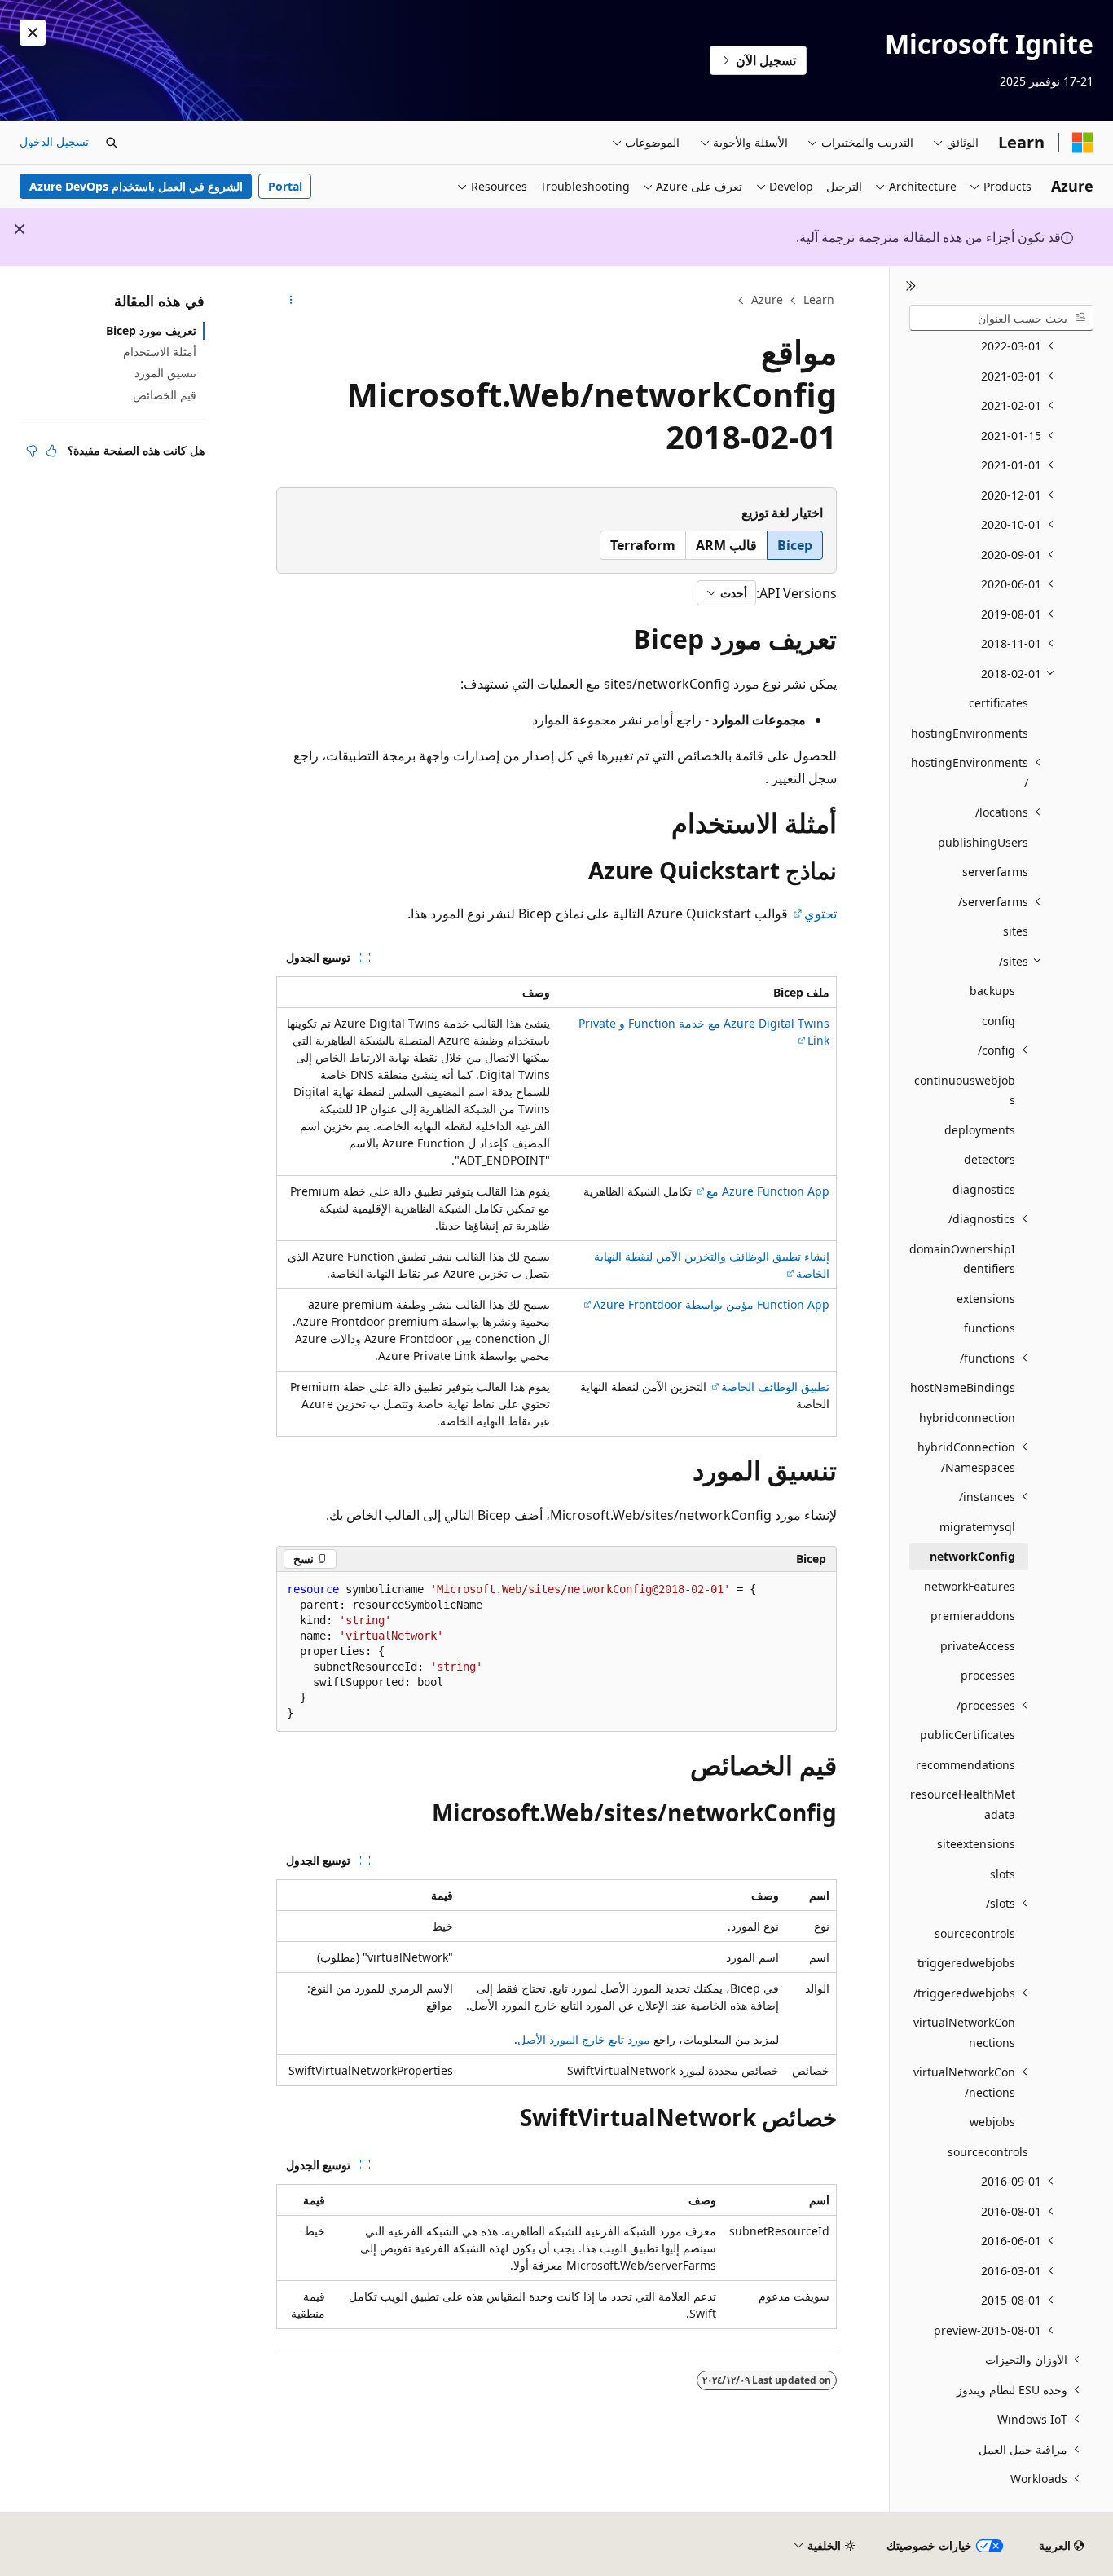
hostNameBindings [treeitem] (963, 1387)
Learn (819, 299)
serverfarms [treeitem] (995, 872)
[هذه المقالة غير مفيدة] (32, 451)
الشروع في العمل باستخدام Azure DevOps (136, 186)
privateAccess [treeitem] (978, 1646)
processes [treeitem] (988, 1675)
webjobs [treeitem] (992, 2122)
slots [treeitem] (1003, 1874)
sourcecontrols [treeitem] (975, 1933)
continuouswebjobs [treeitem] (965, 1090)
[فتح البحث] (112, 143)
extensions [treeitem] (986, 1299)
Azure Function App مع (768, 1191)
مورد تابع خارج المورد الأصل (584, 2039)
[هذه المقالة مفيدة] (51, 451)
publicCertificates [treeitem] (968, 1735)
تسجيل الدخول (54, 141)
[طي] (911, 286)
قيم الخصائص (165, 395)
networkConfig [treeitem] (972, 1556)
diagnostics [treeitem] (984, 1189)
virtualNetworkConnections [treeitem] (964, 2032)
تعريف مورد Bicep (151, 330)
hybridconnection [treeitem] (967, 1418)
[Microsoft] (1083, 143)
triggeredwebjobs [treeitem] (966, 1963)
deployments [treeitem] (980, 1130)
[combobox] (1001, 318)
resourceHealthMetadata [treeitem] (963, 1804)
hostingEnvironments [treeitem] (970, 733)
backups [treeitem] (992, 991)
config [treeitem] (999, 1021)
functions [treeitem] (990, 1328)
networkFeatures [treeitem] (970, 1586)
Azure (767, 299)
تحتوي (820, 914)
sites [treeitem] (1016, 931)
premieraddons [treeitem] (973, 1616)
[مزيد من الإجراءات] (290, 301)
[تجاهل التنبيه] (33, 33)
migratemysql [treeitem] (977, 1527)
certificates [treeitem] (999, 703)
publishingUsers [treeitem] (983, 842)
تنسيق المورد (165, 373)
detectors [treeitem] (990, 1159)
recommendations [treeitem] (966, 1765)
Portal (285, 186)
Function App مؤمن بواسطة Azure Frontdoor (711, 1304)
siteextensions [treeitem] (976, 1844)
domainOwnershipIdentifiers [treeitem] (962, 1259)
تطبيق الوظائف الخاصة (775, 1387)
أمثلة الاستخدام (160, 352)
